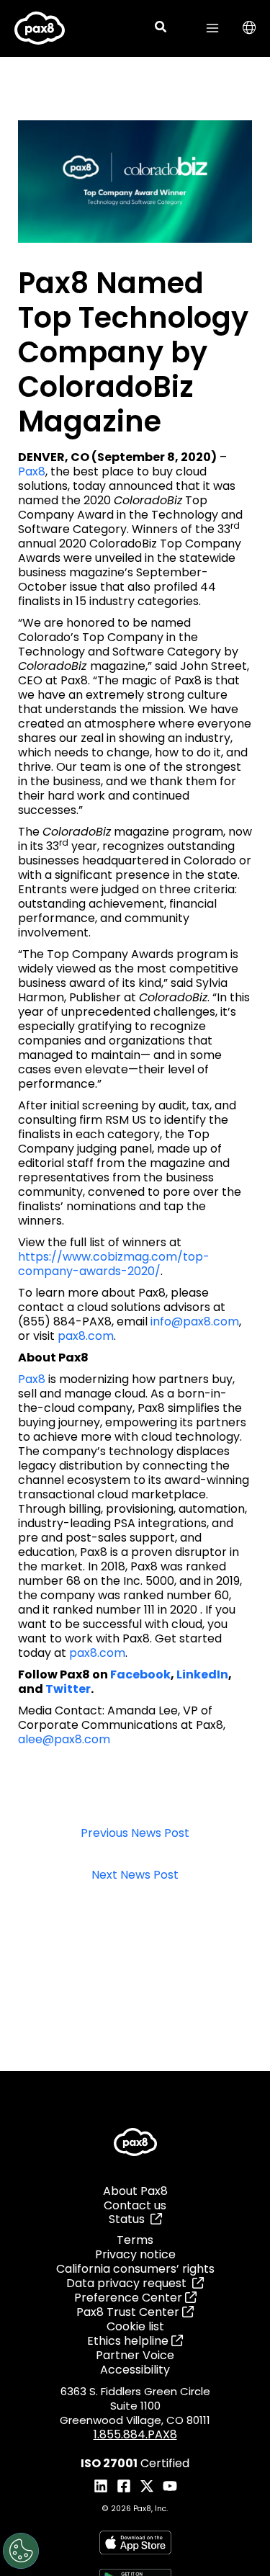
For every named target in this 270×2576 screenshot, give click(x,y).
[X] (147, 2486)
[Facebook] (124, 2486)
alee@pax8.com (64, 1739)
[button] (161, 28)
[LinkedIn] (101, 2486)
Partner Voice (135, 2355)
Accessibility (135, 2370)
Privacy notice (135, 2254)
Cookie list (135, 2326)
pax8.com (86, 1336)
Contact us (135, 2205)
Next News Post (135, 1875)
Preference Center (130, 2298)
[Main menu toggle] (212, 28)
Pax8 (32, 471)
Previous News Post (135, 1834)
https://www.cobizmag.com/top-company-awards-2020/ (114, 1264)
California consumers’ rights (135, 2269)
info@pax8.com (195, 1321)
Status (130, 2219)
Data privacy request (129, 2283)
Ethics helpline (129, 2341)
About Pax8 (135, 2191)
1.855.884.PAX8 (135, 2434)
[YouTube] (170, 2486)
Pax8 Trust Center (129, 2312)
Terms (135, 2240)
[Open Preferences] (21, 2551)
